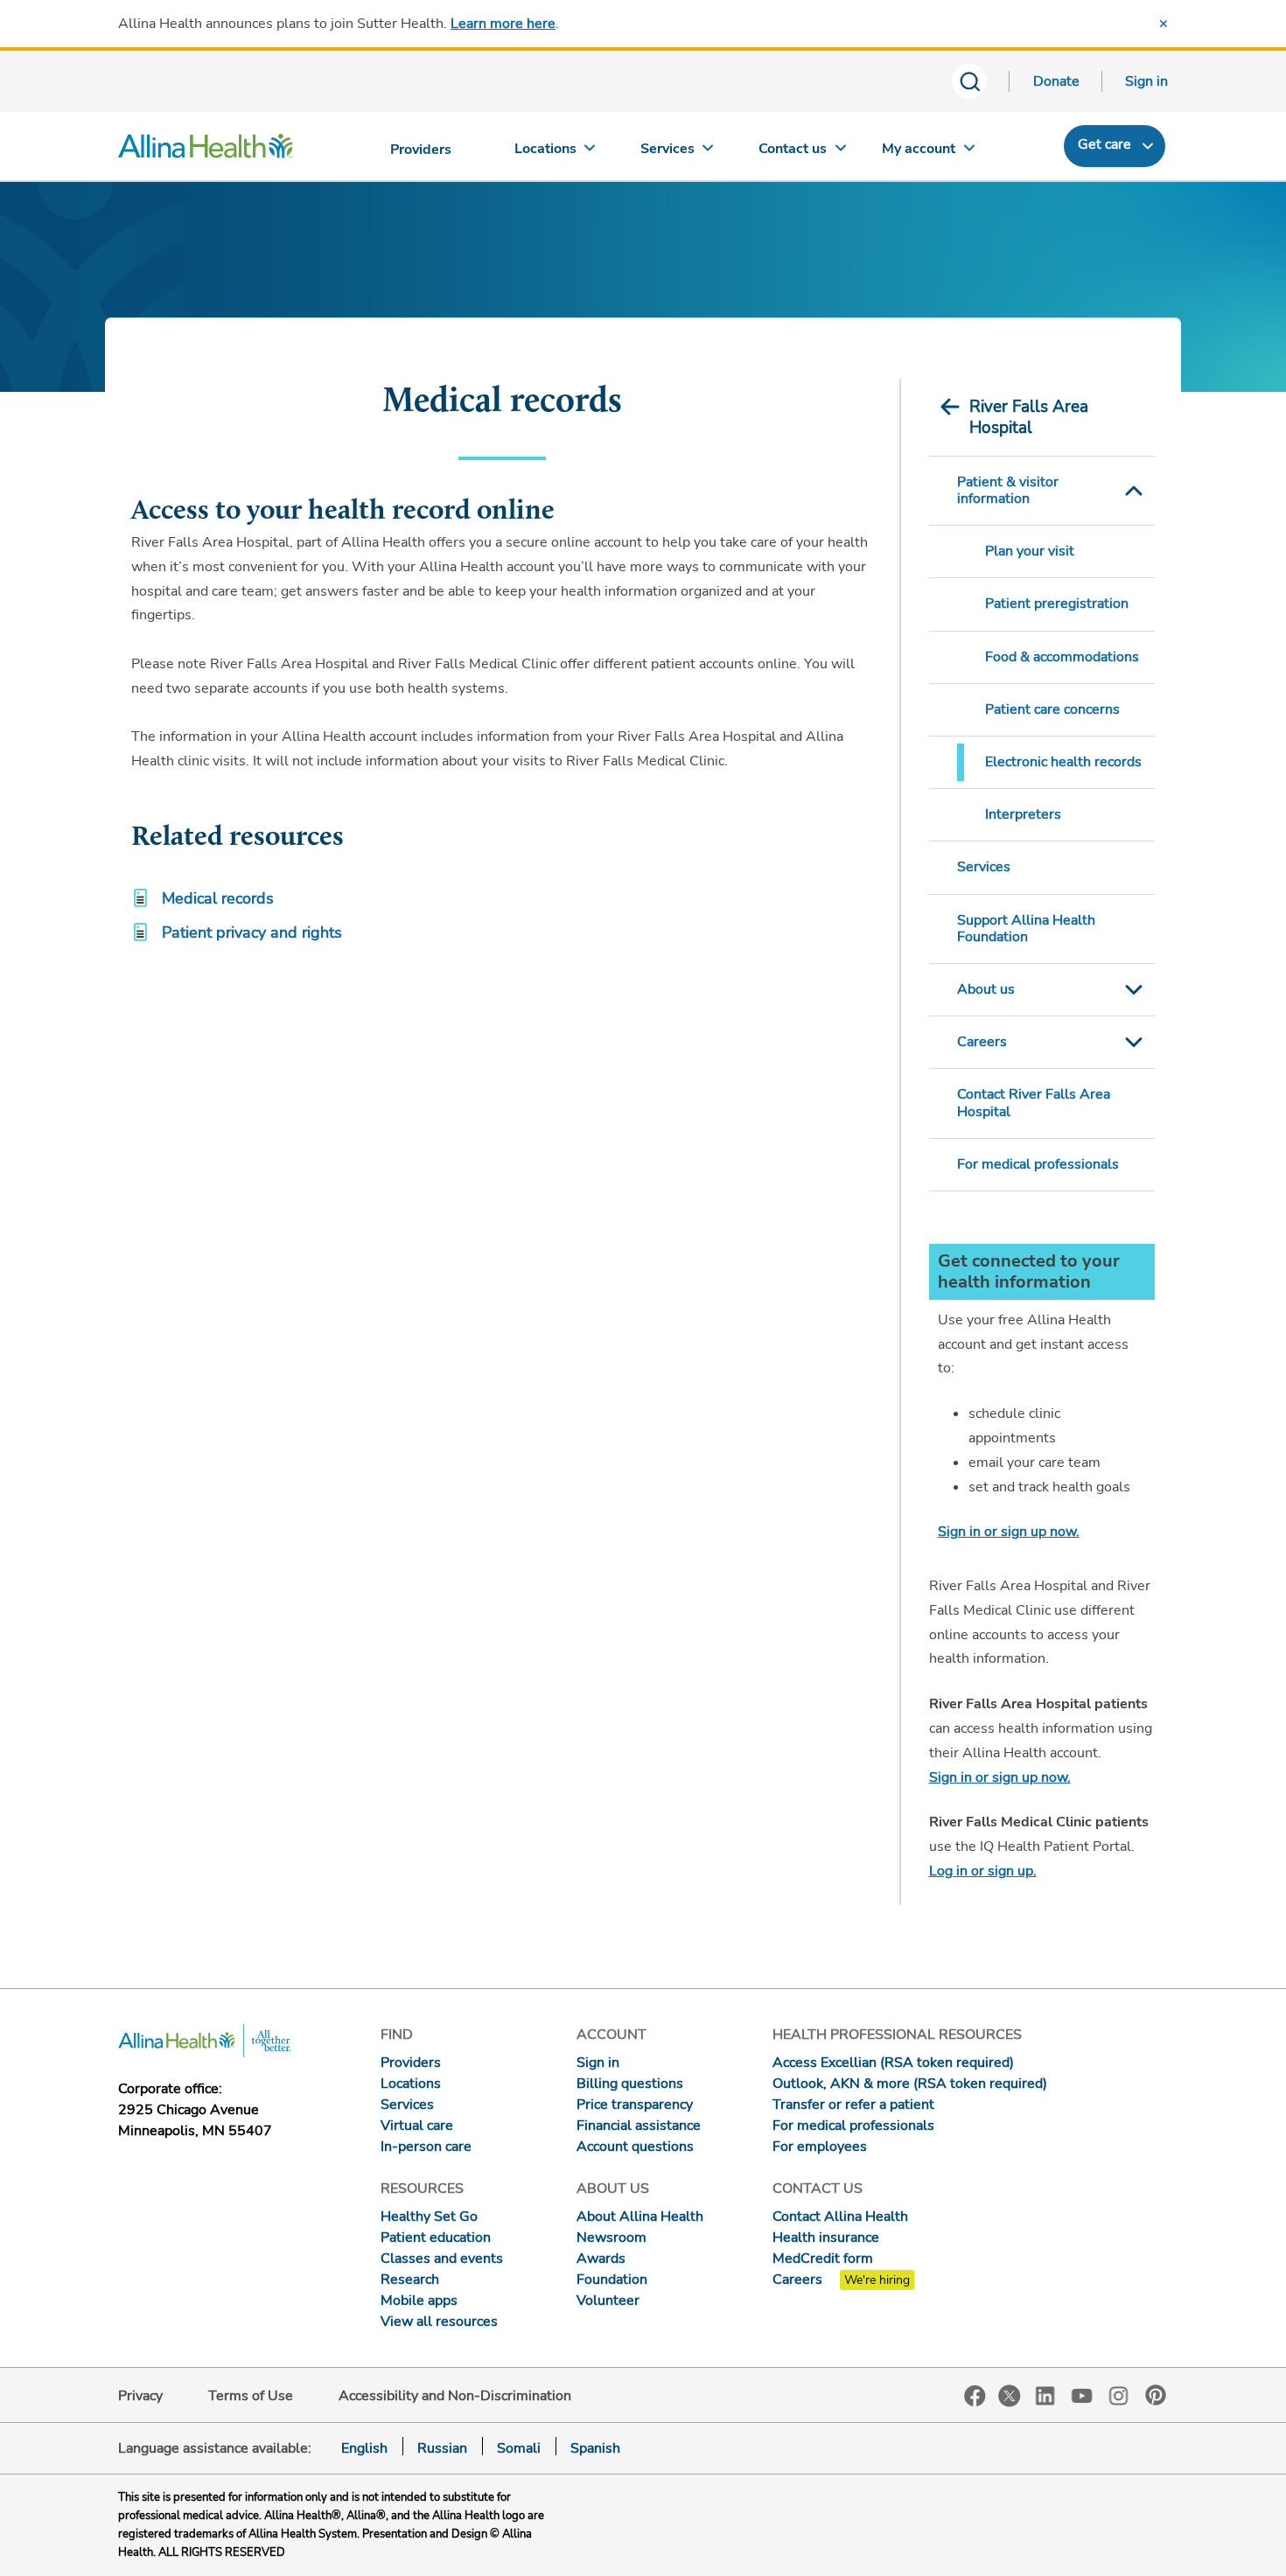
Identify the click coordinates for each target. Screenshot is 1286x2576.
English (364, 2448)
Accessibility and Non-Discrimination (455, 2396)
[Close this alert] (1164, 24)
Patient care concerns (1052, 709)
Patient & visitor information (1008, 490)
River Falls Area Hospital (1029, 417)
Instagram (1119, 2394)
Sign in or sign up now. (1009, 1532)
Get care (1104, 144)
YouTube (1082, 2394)
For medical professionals (1038, 1164)
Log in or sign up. (983, 1871)
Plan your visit (1030, 551)
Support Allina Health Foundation (1026, 928)
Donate (1056, 81)
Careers (982, 1042)
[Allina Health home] (206, 150)
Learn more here (503, 24)
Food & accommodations (1062, 657)
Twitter (1010, 2396)
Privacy (140, 2396)
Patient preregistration (1057, 604)
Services (984, 867)
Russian (442, 2448)
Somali (519, 2448)
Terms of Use (251, 2396)
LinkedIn (1045, 2394)
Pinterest (1156, 2395)
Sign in (1146, 81)
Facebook (975, 2396)
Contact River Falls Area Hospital (1034, 1103)
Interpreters (1023, 814)
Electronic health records (1063, 762)
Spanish (595, 2448)
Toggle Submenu (1134, 491)
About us (986, 989)
